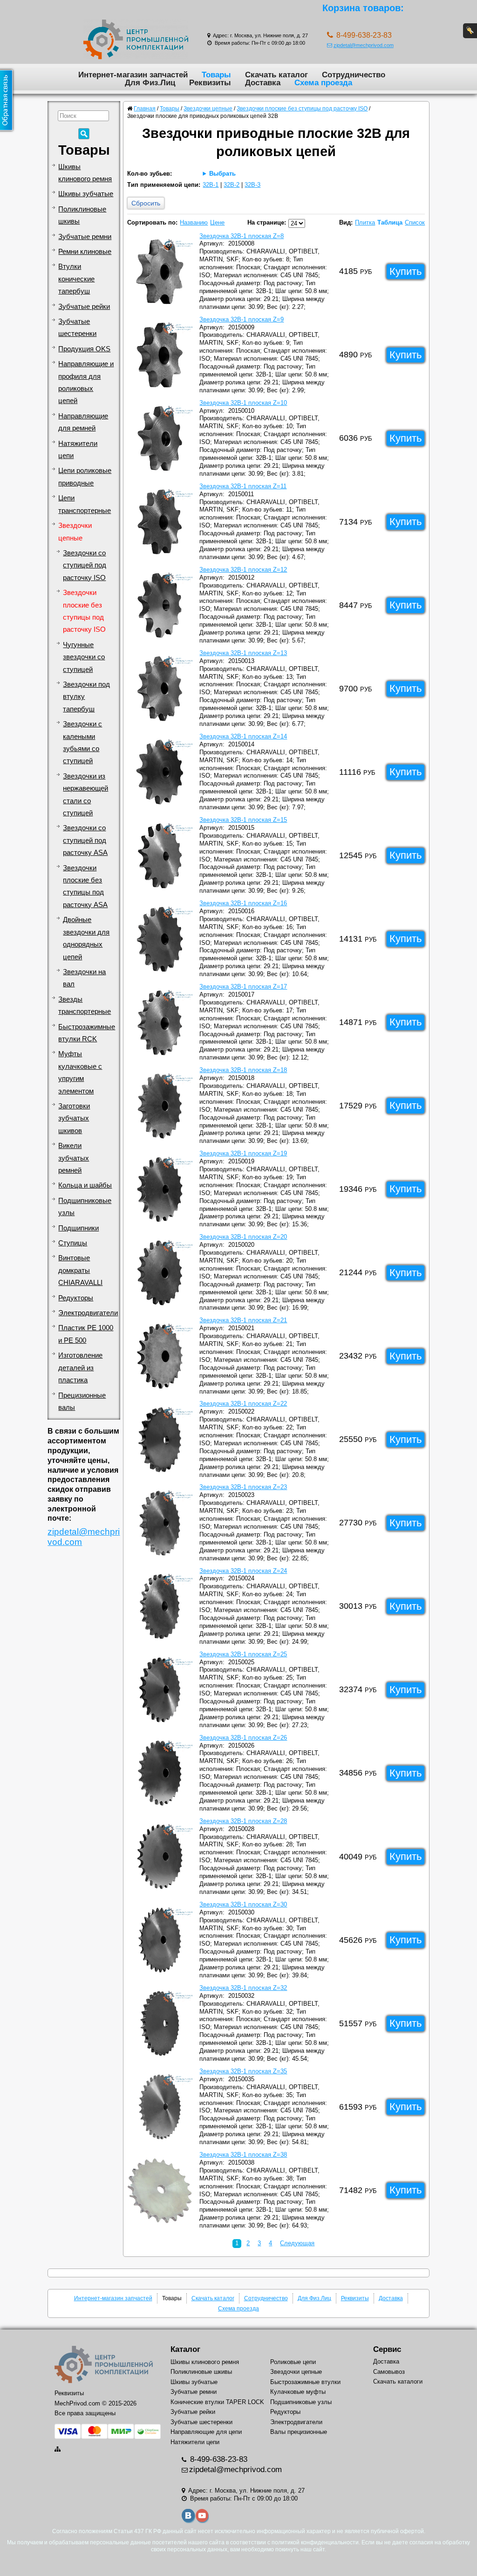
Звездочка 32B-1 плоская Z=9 (242, 319)
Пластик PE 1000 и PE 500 (86, 1334)
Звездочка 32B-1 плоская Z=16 (243, 903)
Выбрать (222, 174)
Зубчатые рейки (84, 307)
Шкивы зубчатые (86, 194)
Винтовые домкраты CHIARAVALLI (80, 1270)
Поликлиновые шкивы (82, 215)
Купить (405, 271)
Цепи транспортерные (85, 504)
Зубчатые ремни (85, 237)
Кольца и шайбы (85, 1185)
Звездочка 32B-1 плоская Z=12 (243, 570)
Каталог (185, 2349)
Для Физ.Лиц (150, 82)
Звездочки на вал (84, 978)
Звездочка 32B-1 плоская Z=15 (243, 820)
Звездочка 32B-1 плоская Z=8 (242, 236)
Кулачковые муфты (298, 2392)
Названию (194, 222)
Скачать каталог (276, 75)
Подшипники (78, 1228)
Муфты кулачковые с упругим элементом (80, 1072)
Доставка (263, 82)
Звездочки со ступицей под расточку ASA (85, 840)
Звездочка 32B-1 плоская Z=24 (243, 1571)
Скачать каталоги (398, 2381)
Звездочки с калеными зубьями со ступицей (82, 742)
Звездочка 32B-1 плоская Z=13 (243, 653)
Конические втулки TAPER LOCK (217, 2402)
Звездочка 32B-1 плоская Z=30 (243, 1904)
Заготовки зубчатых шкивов (74, 1118)
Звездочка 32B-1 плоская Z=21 (243, 1320)
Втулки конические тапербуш (76, 279)
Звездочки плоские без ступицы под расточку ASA (85, 886)
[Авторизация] (470, 31)
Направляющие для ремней (83, 422)
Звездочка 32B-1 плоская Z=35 (243, 2071)
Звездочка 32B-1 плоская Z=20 (243, 1237)
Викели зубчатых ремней (74, 1158)
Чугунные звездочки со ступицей (84, 657)
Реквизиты (210, 82)
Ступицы (73, 1243)
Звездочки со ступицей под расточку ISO (85, 565)
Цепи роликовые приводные (85, 477)
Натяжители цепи (78, 450)
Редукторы (76, 1298)
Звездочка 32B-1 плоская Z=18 (243, 1070)
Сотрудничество (354, 75)
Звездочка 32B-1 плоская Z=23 (243, 1487)
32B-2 (232, 185)
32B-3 (252, 185)
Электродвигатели (88, 1313)
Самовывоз (389, 2372)
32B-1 (211, 185)
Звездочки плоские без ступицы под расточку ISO (84, 611)
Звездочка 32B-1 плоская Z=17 (243, 987)
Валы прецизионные (299, 2432)
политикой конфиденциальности (315, 2542)
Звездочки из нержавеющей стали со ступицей (85, 795)
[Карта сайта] (58, 2449)
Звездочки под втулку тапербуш (86, 697)
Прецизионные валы (82, 1401)
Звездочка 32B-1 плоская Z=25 (243, 1654)
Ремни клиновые (85, 252)
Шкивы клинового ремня (85, 173)
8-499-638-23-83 (218, 2459)
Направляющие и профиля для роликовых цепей (86, 382)
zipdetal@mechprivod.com (364, 45)
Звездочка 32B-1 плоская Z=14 (243, 736)
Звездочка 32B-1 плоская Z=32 (243, 1988)
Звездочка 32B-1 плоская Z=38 (243, 2155)
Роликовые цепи (293, 2362)
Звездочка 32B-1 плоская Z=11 (243, 486)
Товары (216, 75)
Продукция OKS (84, 349)
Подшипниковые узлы (85, 1207)
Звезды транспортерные (85, 1005)
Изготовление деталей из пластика (80, 1368)
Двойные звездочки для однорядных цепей (86, 938)
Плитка (365, 222)
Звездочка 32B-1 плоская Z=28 (243, 1821)
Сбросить (146, 203)
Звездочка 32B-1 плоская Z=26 (243, 1738)
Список (415, 222)
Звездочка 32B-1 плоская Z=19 (243, 1153)
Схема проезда (323, 82)
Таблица (390, 222)
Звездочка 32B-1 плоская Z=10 (243, 403)
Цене (217, 222)
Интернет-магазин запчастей (133, 75)
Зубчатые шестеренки (77, 328)
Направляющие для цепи (206, 2432)
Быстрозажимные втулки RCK (87, 1033)
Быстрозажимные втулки (305, 2382)
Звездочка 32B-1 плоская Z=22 (243, 1404)
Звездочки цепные (75, 532)
